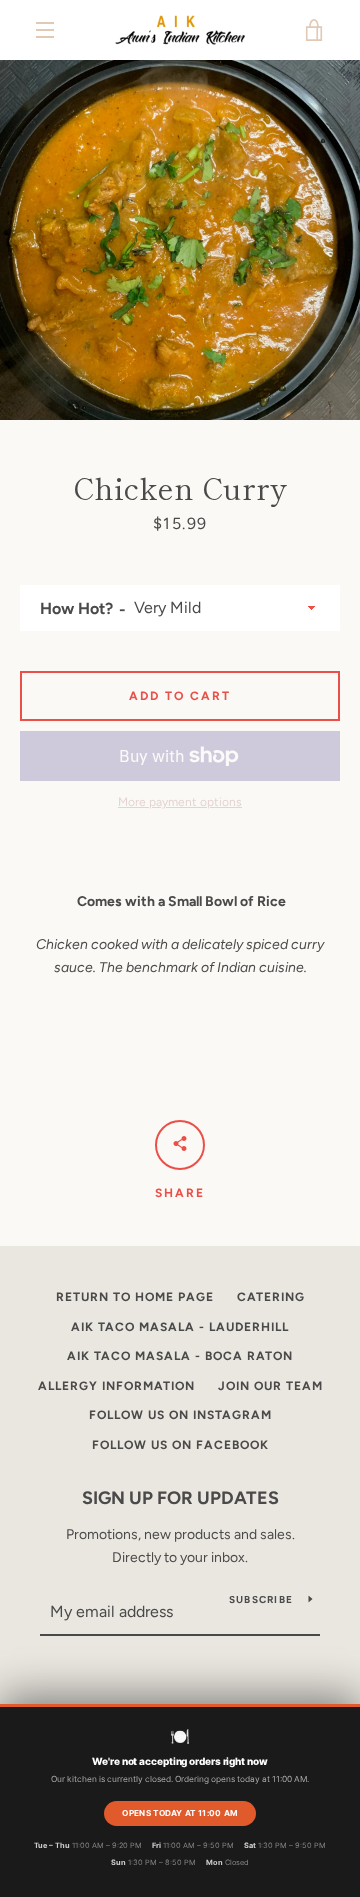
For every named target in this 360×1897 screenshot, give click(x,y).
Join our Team (270, 1386)
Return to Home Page (135, 1297)
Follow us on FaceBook (180, 1445)
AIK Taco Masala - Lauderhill (180, 1327)
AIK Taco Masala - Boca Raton (180, 1356)
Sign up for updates (180, 1498)
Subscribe (261, 1599)
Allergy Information (116, 1386)
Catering (271, 1297)
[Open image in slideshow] (180, 240)
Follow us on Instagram (180, 1415)
